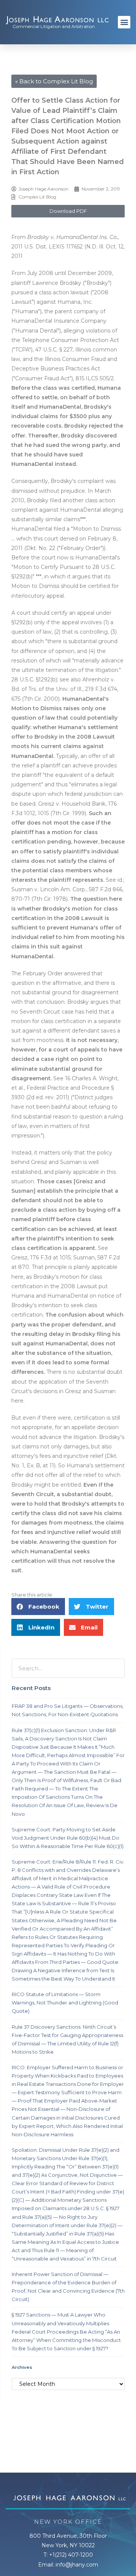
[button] (124, 22)
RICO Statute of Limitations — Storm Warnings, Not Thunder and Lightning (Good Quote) (65, 2003)
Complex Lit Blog (37, 197)
